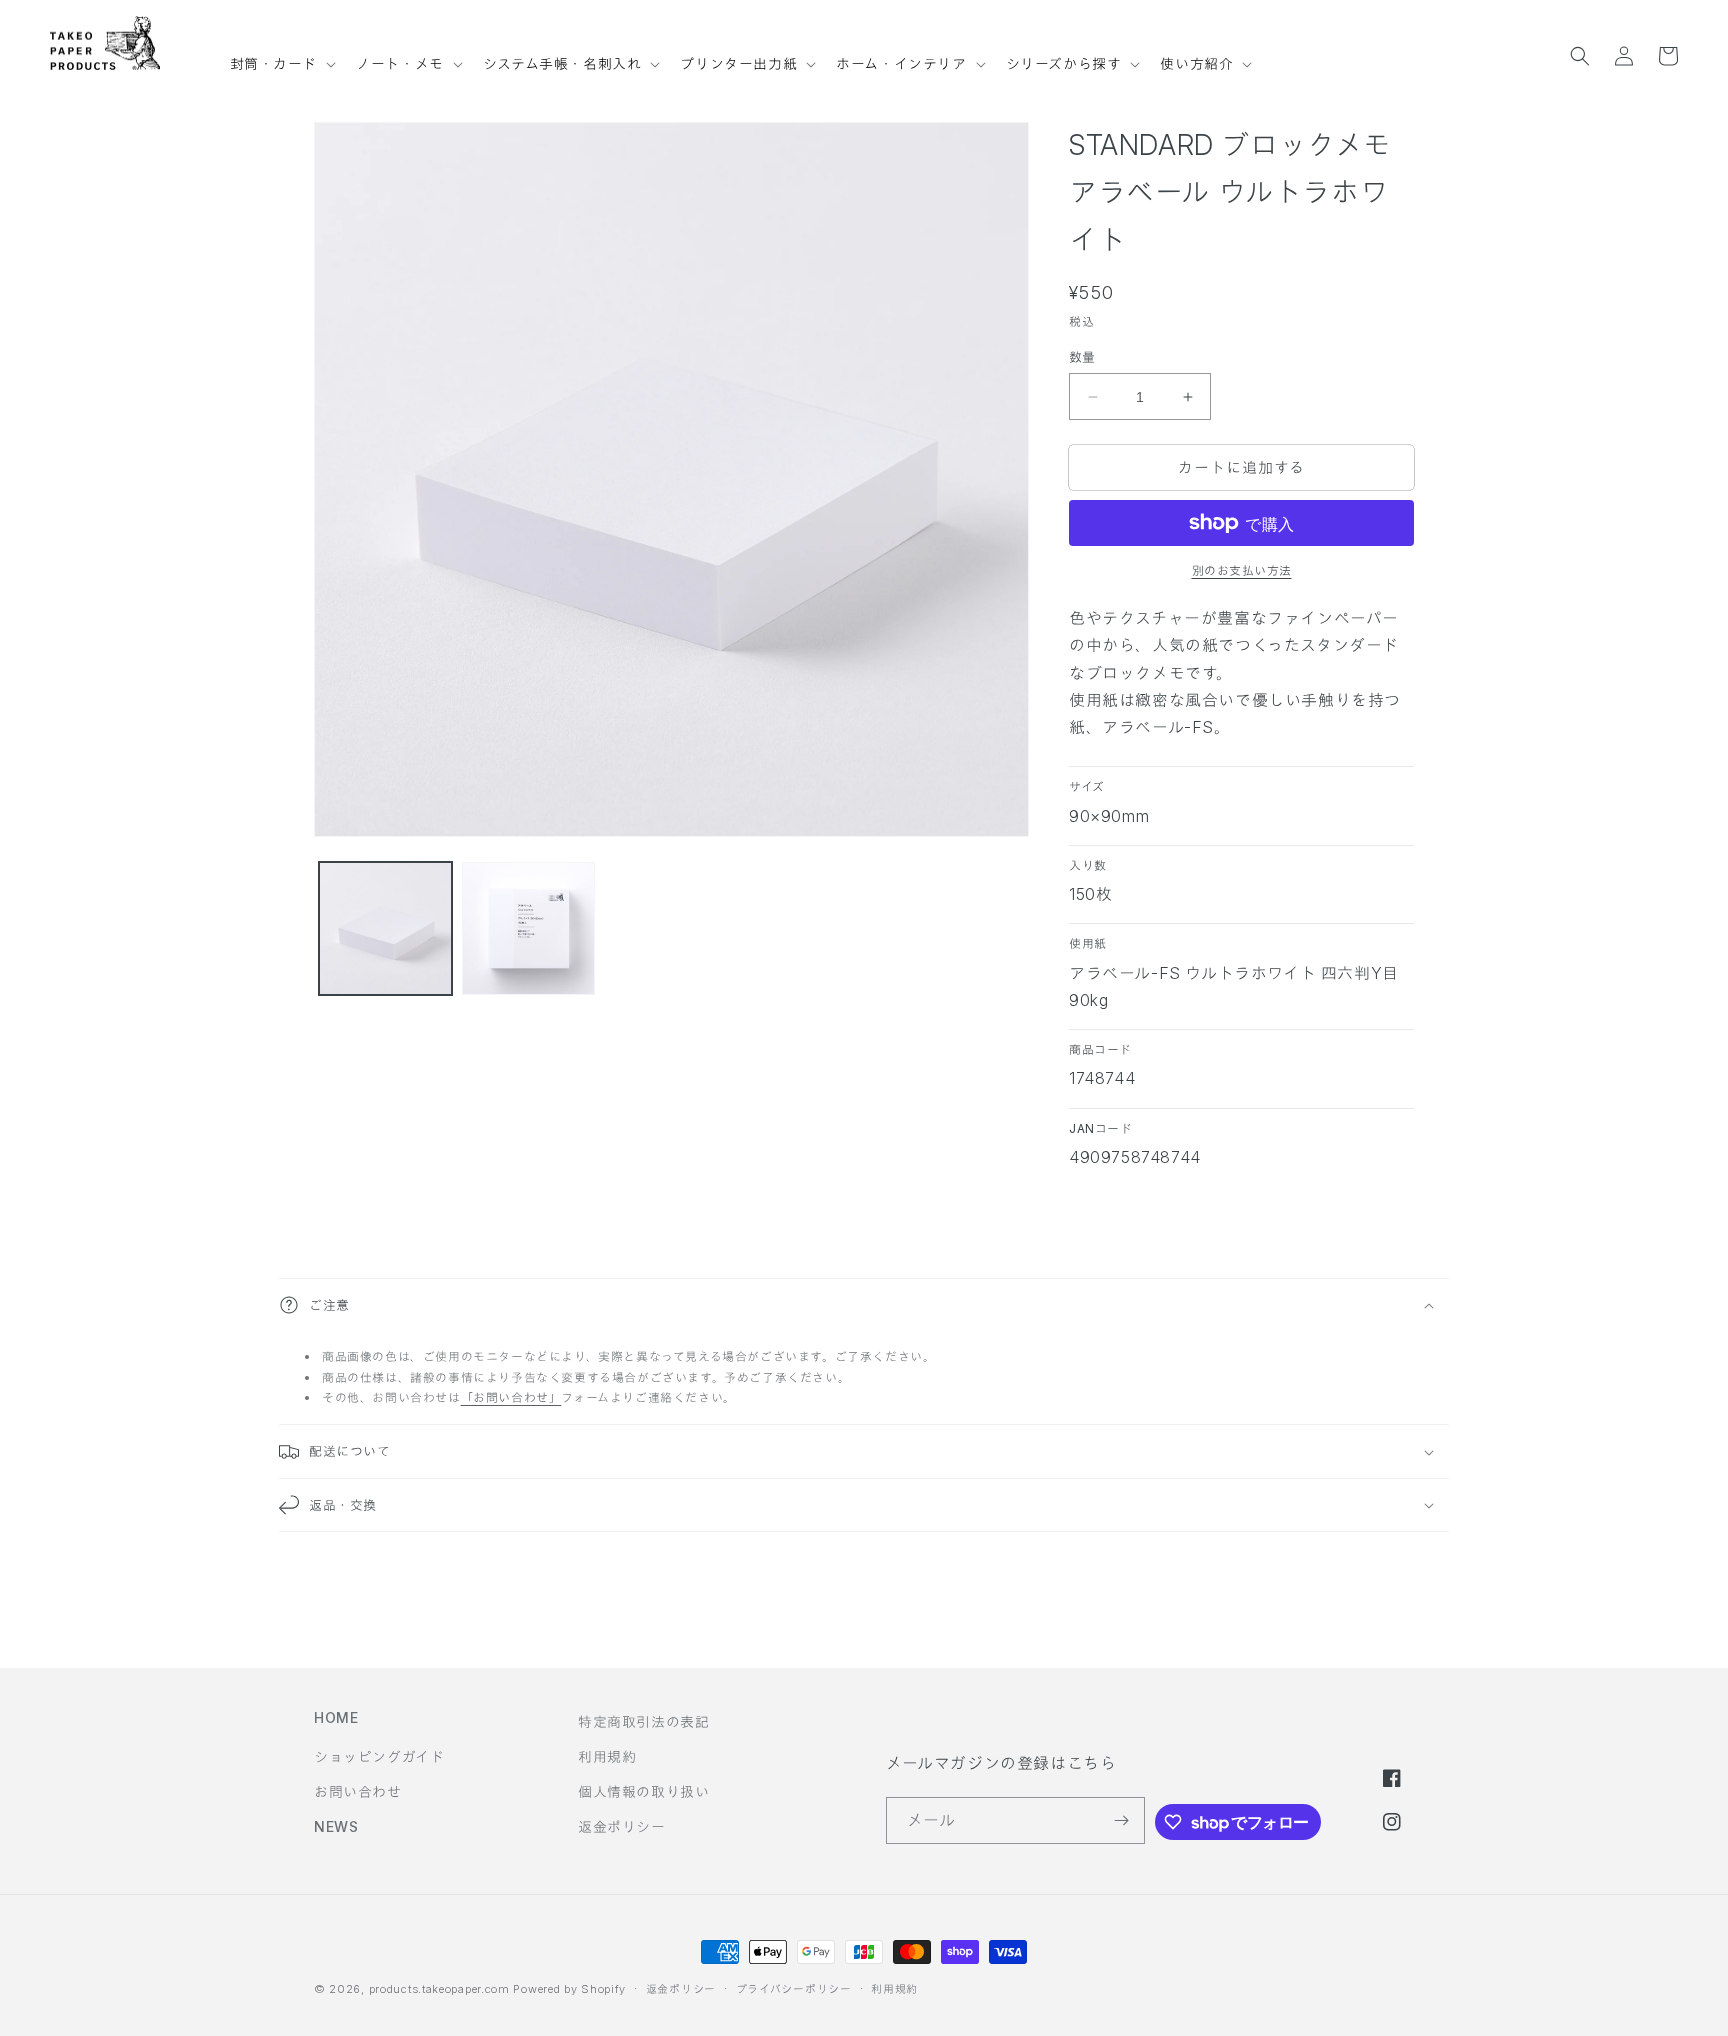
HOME (336, 1717)
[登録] (1122, 1820)
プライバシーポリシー (794, 1989)
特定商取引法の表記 (643, 1721)
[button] (281, 55)
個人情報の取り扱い (643, 1791)
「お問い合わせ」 (511, 1397)
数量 (1082, 357)
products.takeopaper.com (439, 1989)
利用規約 (607, 1756)
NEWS (336, 1826)
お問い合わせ (358, 1791)
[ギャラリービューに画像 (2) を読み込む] (528, 928)
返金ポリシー (622, 1826)
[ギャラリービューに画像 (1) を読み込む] (385, 928)
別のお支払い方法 (1242, 570)
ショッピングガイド (379, 1756)
